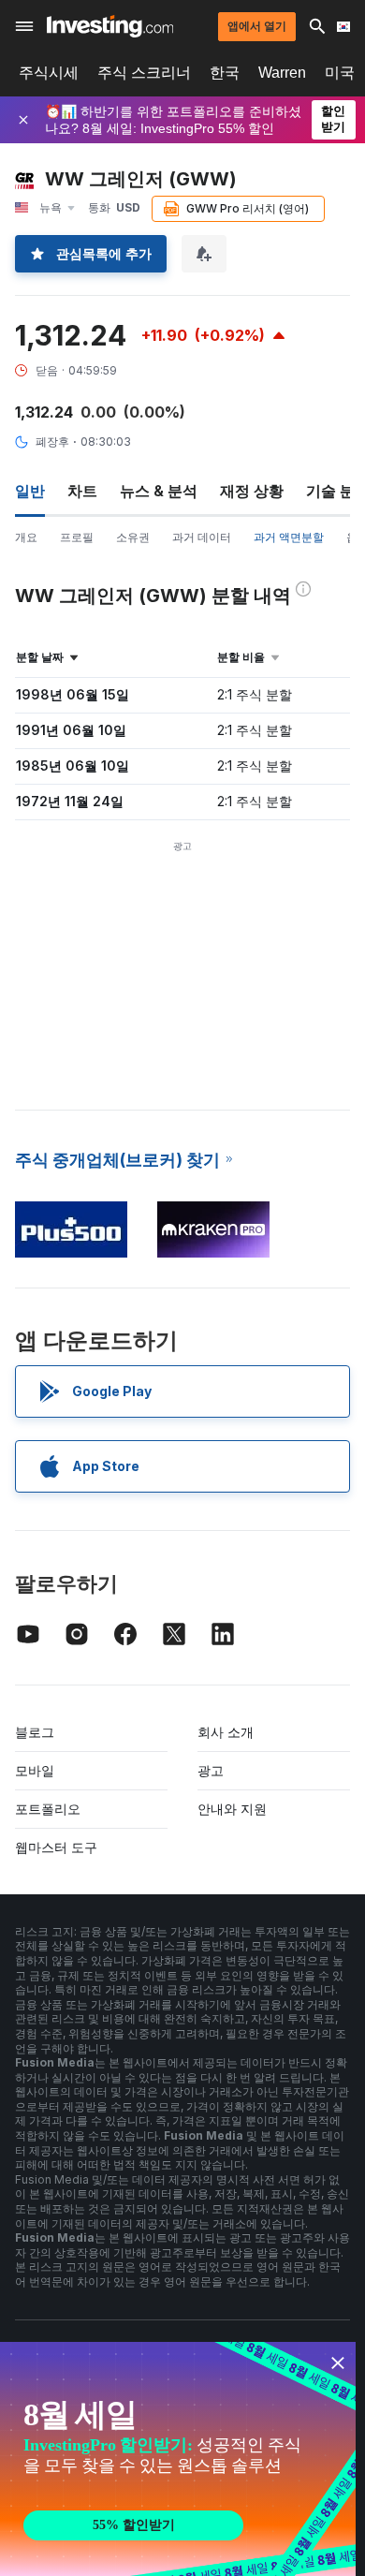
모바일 (35, 1770)
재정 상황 (252, 491)
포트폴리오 (48, 1809)
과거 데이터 (202, 537)
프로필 (77, 537)
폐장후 (52, 442)
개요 (26, 537)
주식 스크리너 (144, 73)
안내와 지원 (232, 1809)
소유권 (133, 537)
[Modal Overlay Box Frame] (178, 2459)
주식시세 (49, 73)
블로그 (35, 1732)
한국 (225, 73)
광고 (211, 1770)
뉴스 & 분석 (159, 491)
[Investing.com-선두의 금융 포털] (110, 26)
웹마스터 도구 (56, 1847)
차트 (82, 491)
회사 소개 (226, 1732)
